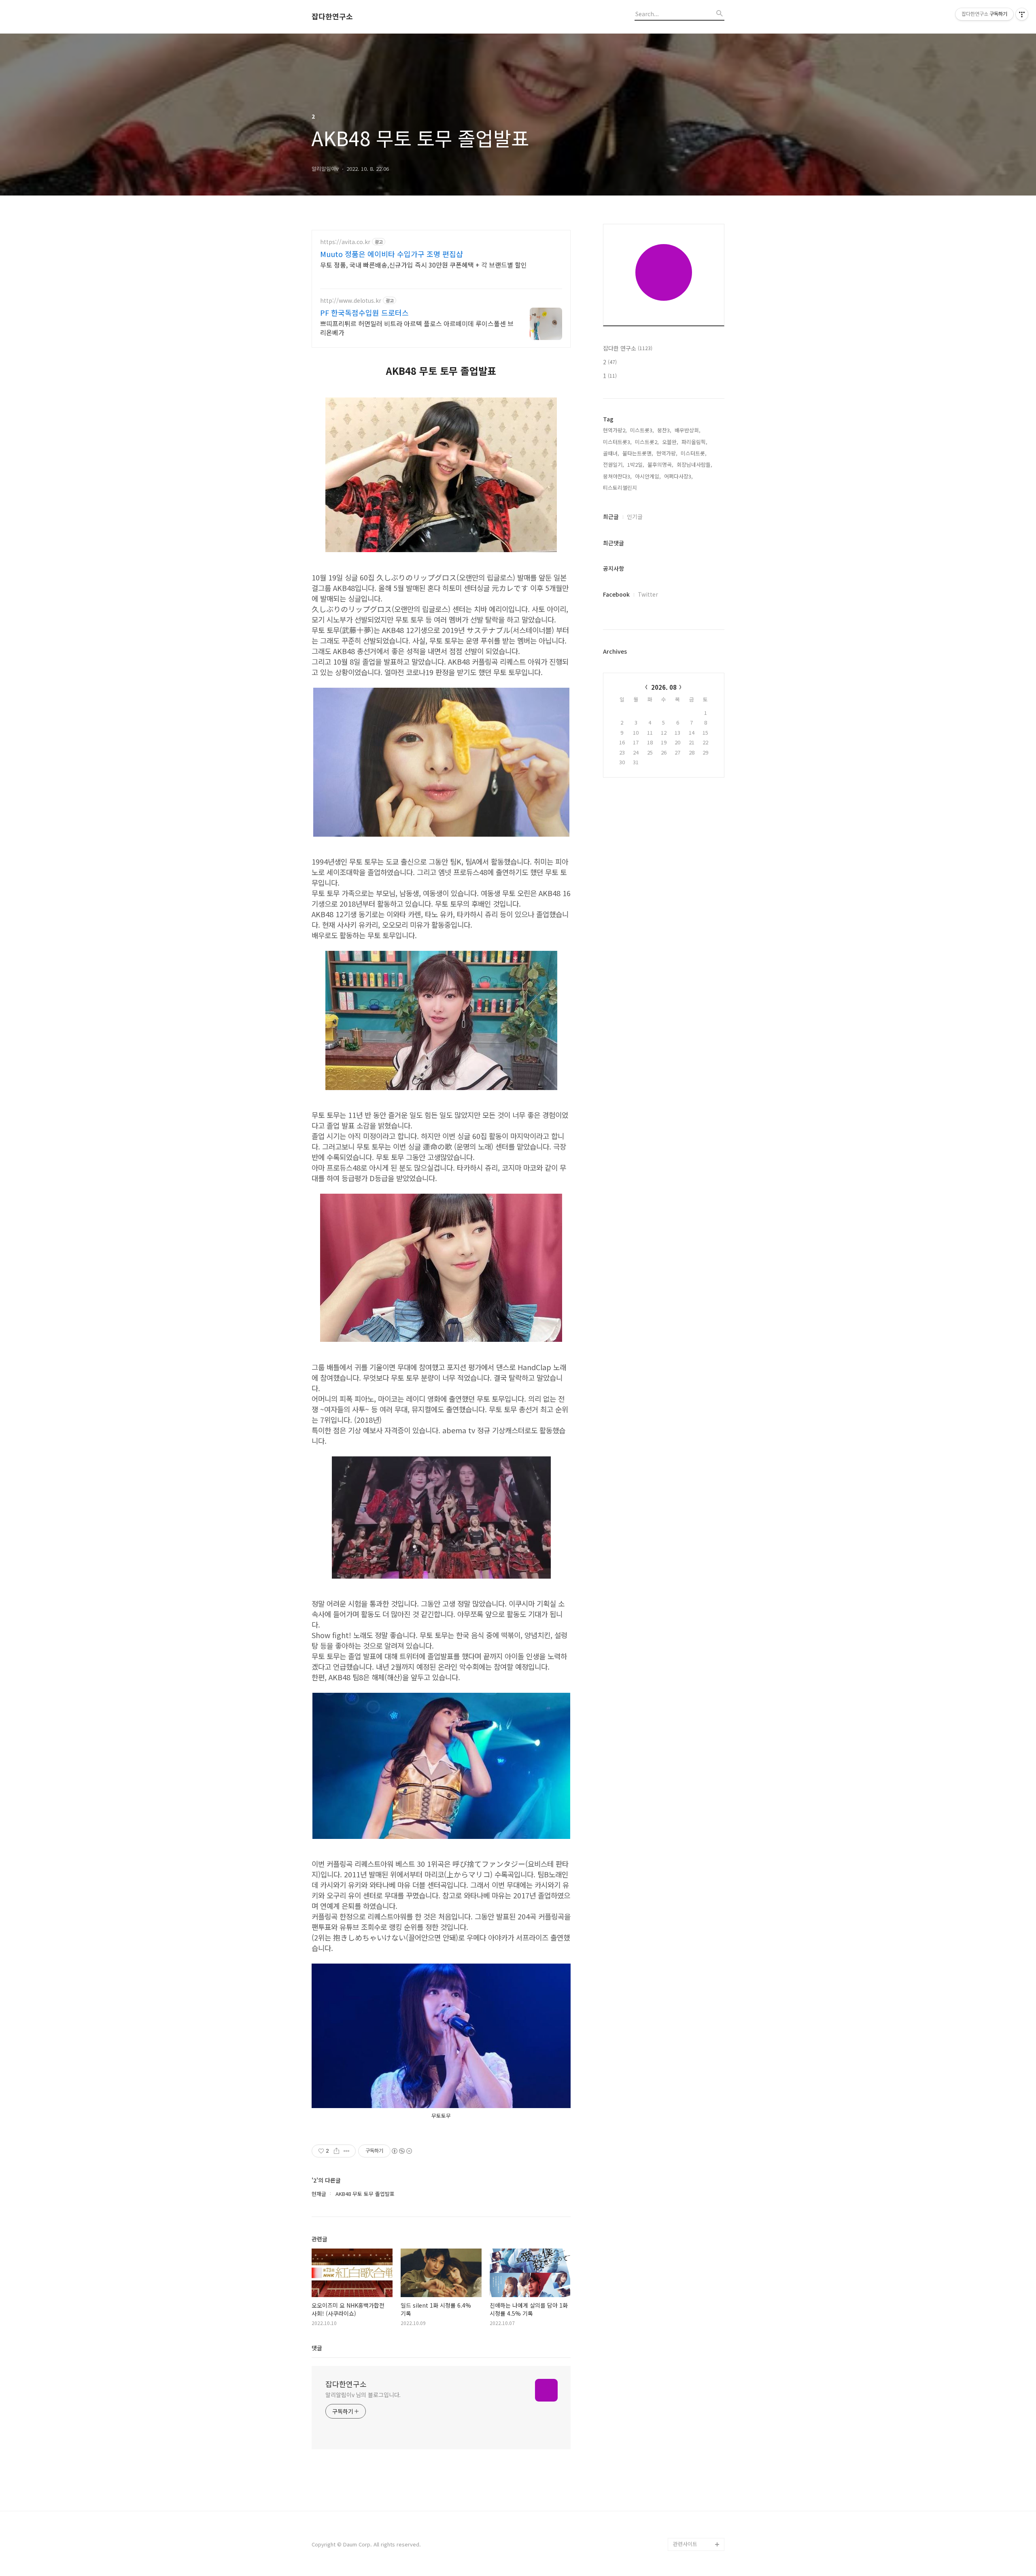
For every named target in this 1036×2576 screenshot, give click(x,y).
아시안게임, (648, 476)
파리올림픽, (694, 442)
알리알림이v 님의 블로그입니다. (363, 2395)
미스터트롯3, (617, 442)
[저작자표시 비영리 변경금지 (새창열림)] (401, 2151)
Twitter (648, 594)
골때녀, (611, 453)
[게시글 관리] (347, 2151)
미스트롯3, (642, 430)
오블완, (670, 442)
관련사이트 (685, 2544)
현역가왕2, (615, 430)
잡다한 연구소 (628, 348)
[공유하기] (336, 2151)
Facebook (616, 594)
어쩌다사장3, (678, 476)
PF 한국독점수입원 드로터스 (364, 312)
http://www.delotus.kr (351, 301)
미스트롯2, (647, 442)
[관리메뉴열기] (1022, 14)
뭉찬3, (664, 430)
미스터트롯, (694, 453)
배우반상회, (688, 430)
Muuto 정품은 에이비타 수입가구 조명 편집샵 (392, 254)
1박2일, (636, 464)
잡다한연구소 (332, 17)
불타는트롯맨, (638, 453)
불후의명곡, (660, 464)
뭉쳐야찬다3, (617, 476)
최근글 (611, 516)
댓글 (317, 2348)
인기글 (635, 516)
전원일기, (614, 464)
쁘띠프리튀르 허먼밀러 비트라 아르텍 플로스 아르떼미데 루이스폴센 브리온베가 (417, 328)
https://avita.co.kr (345, 242)
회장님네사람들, (694, 464)
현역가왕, (667, 453)
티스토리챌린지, (621, 488)
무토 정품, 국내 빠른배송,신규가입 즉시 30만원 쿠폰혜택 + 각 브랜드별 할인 (424, 265)
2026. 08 (664, 687)
